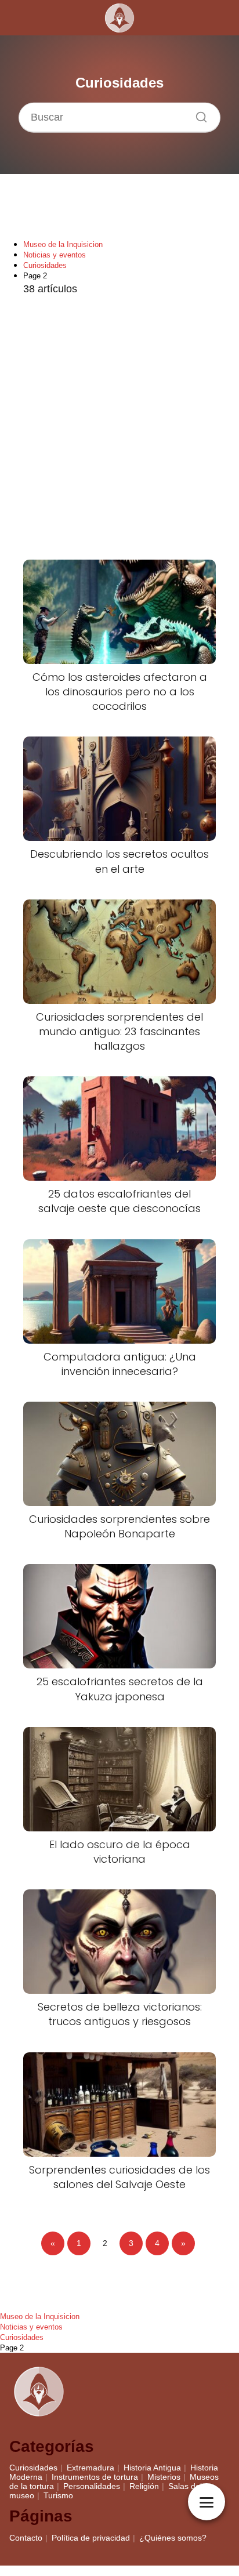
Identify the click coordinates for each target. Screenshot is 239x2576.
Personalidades (92, 2486)
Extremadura (90, 2468)
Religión (144, 2486)
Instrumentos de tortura (95, 2477)
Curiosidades (33, 2468)
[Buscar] (197, 114)
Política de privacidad (91, 2538)
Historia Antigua (152, 2468)
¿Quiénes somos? (173, 2538)
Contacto (26, 2538)
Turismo (58, 2495)
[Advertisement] (119, 429)
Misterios (164, 2477)
